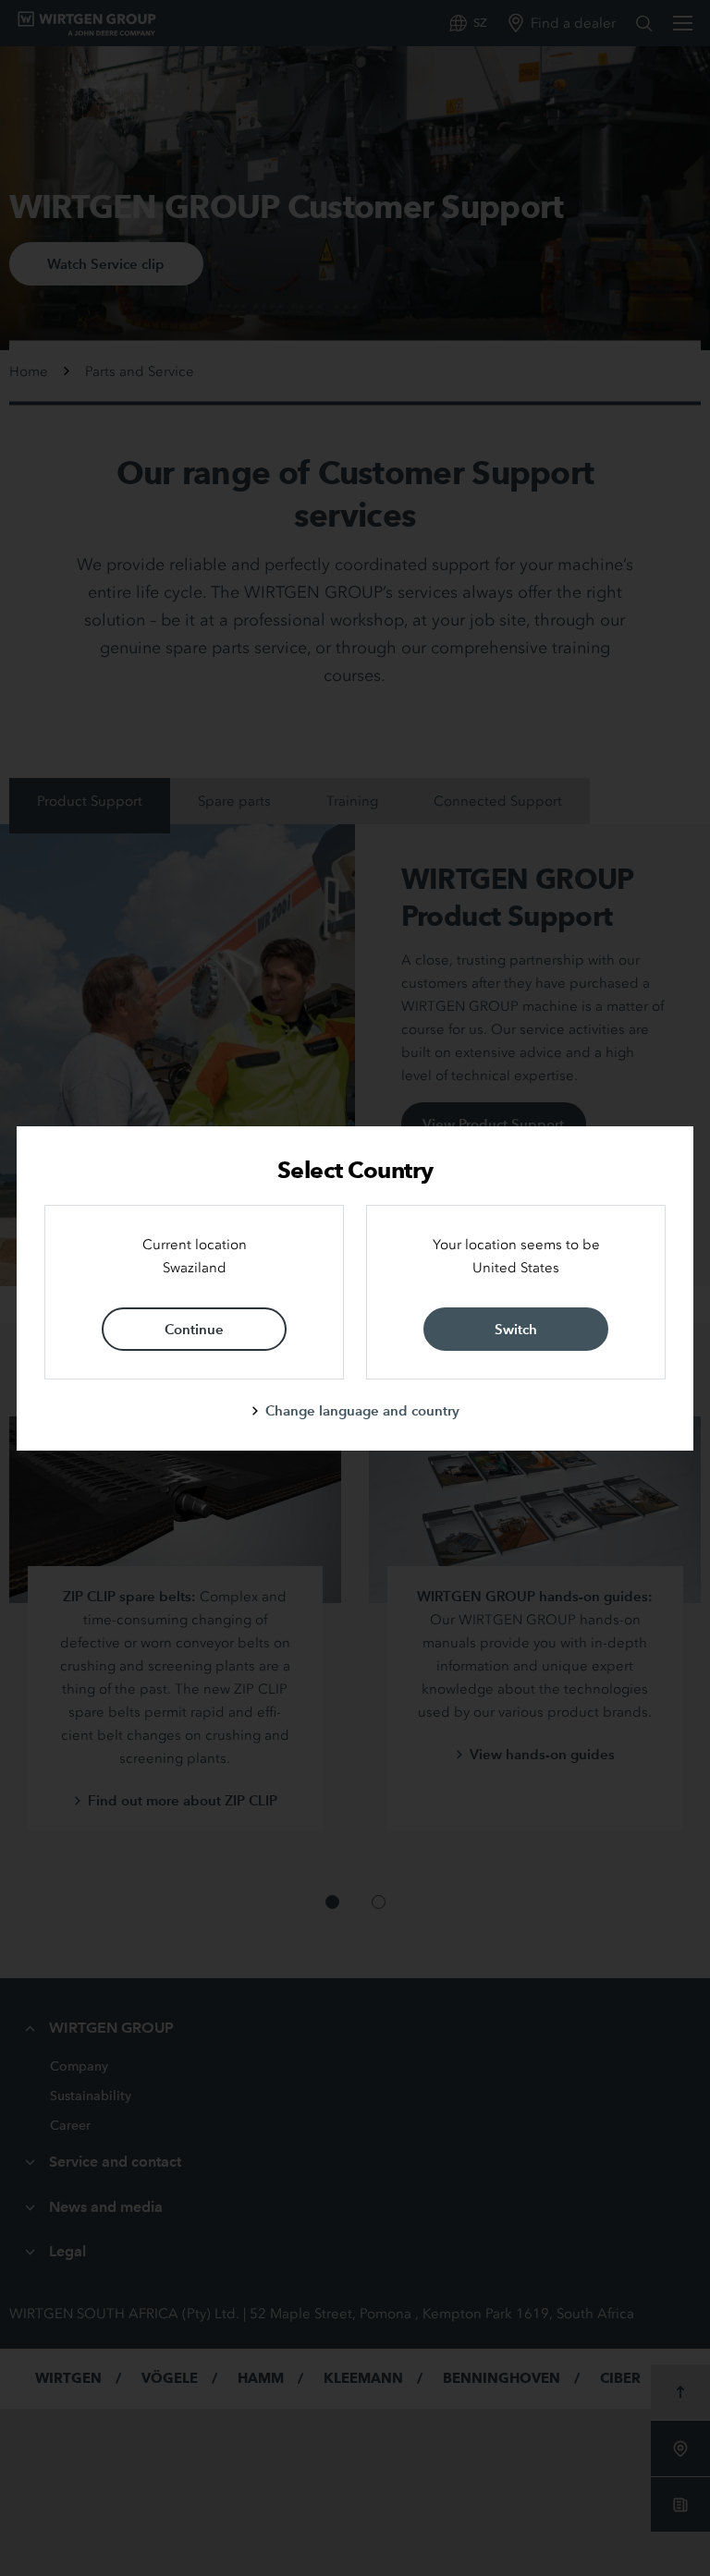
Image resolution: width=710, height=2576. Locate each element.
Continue (194, 1329)
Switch (516, 1329)
